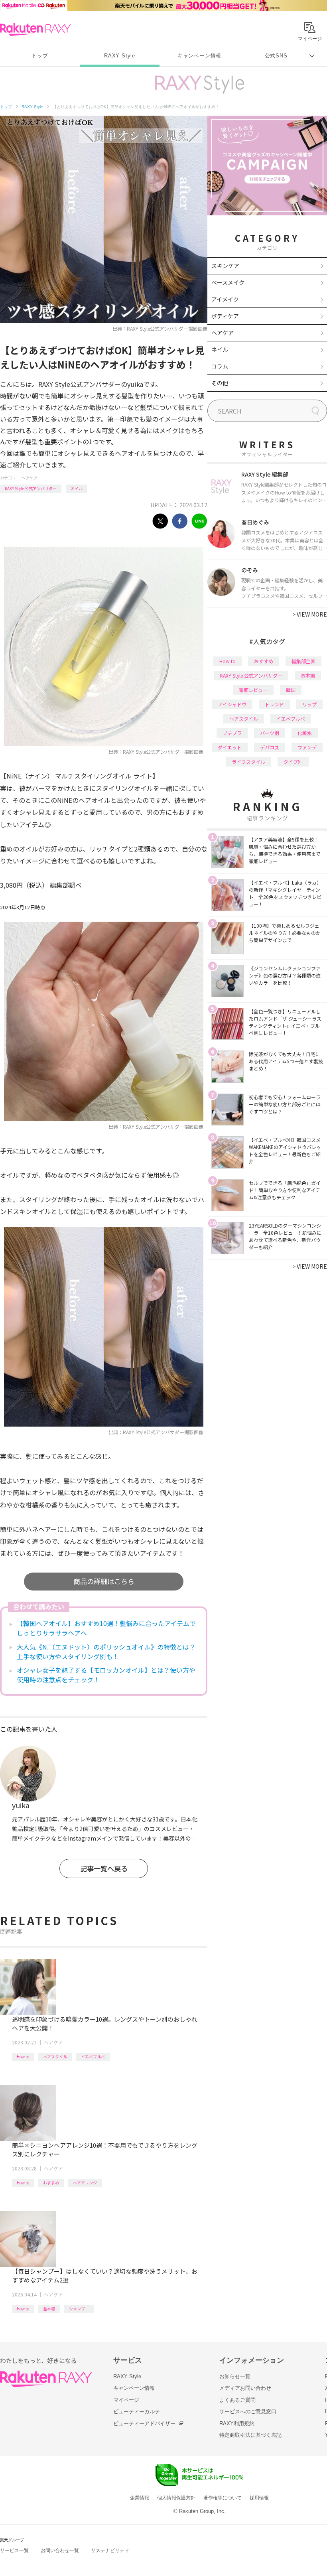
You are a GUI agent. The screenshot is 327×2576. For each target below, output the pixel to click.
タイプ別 (293, 762)
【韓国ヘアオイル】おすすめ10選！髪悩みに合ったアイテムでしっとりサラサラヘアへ (106, 1628)
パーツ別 (270, 733)
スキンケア (225, 266)
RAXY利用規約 (237, 2423)
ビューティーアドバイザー (144, 2423)
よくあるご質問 (237, 2400)
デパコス (270, 747)
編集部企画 (303, 661)
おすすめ (51, 2183)
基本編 (49, 2309)
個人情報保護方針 (176, 2498)
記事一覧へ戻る (104, 1868)
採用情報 (259, 2498)
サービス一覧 (14, 2550)
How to (23, 2057)
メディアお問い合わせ (245, 2388)
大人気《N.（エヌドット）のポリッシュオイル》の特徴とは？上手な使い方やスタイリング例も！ (106, 1652)
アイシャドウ (232, 704)
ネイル (220, 349)
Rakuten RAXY (35, 30)
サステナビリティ (110, 2550)
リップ (309, 704)
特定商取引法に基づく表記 (250, 2435)
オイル (77, 488)
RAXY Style (120, 56)
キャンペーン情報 (199, 56)
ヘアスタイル (55, 2057)
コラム (220, 366)
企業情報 (140, 2498)
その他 (220, 383)
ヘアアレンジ (85, 2183)
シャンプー (79, 2309)
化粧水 (305, 733)
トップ (40, 56)
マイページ (126, 2400)
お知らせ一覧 (235, 2376)
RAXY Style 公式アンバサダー (31, 488)
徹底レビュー (253, 690)
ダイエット (230, 747)
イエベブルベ (93, 2057)
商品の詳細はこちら (104, 1581)
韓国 (291, 690)
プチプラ (232, 733)
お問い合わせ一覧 (60, 2550)
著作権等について (223, 2498)
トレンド (274, 704)
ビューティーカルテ (137, 2411)
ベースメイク (228, 282)
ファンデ (307, 747)
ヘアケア (30, 478)
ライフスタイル (248, 762)
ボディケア (225, 316)
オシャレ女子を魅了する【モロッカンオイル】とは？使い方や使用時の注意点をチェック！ (106, 1675)
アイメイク (225, 299)
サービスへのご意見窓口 (248, 2411)
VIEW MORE (310, 614)
